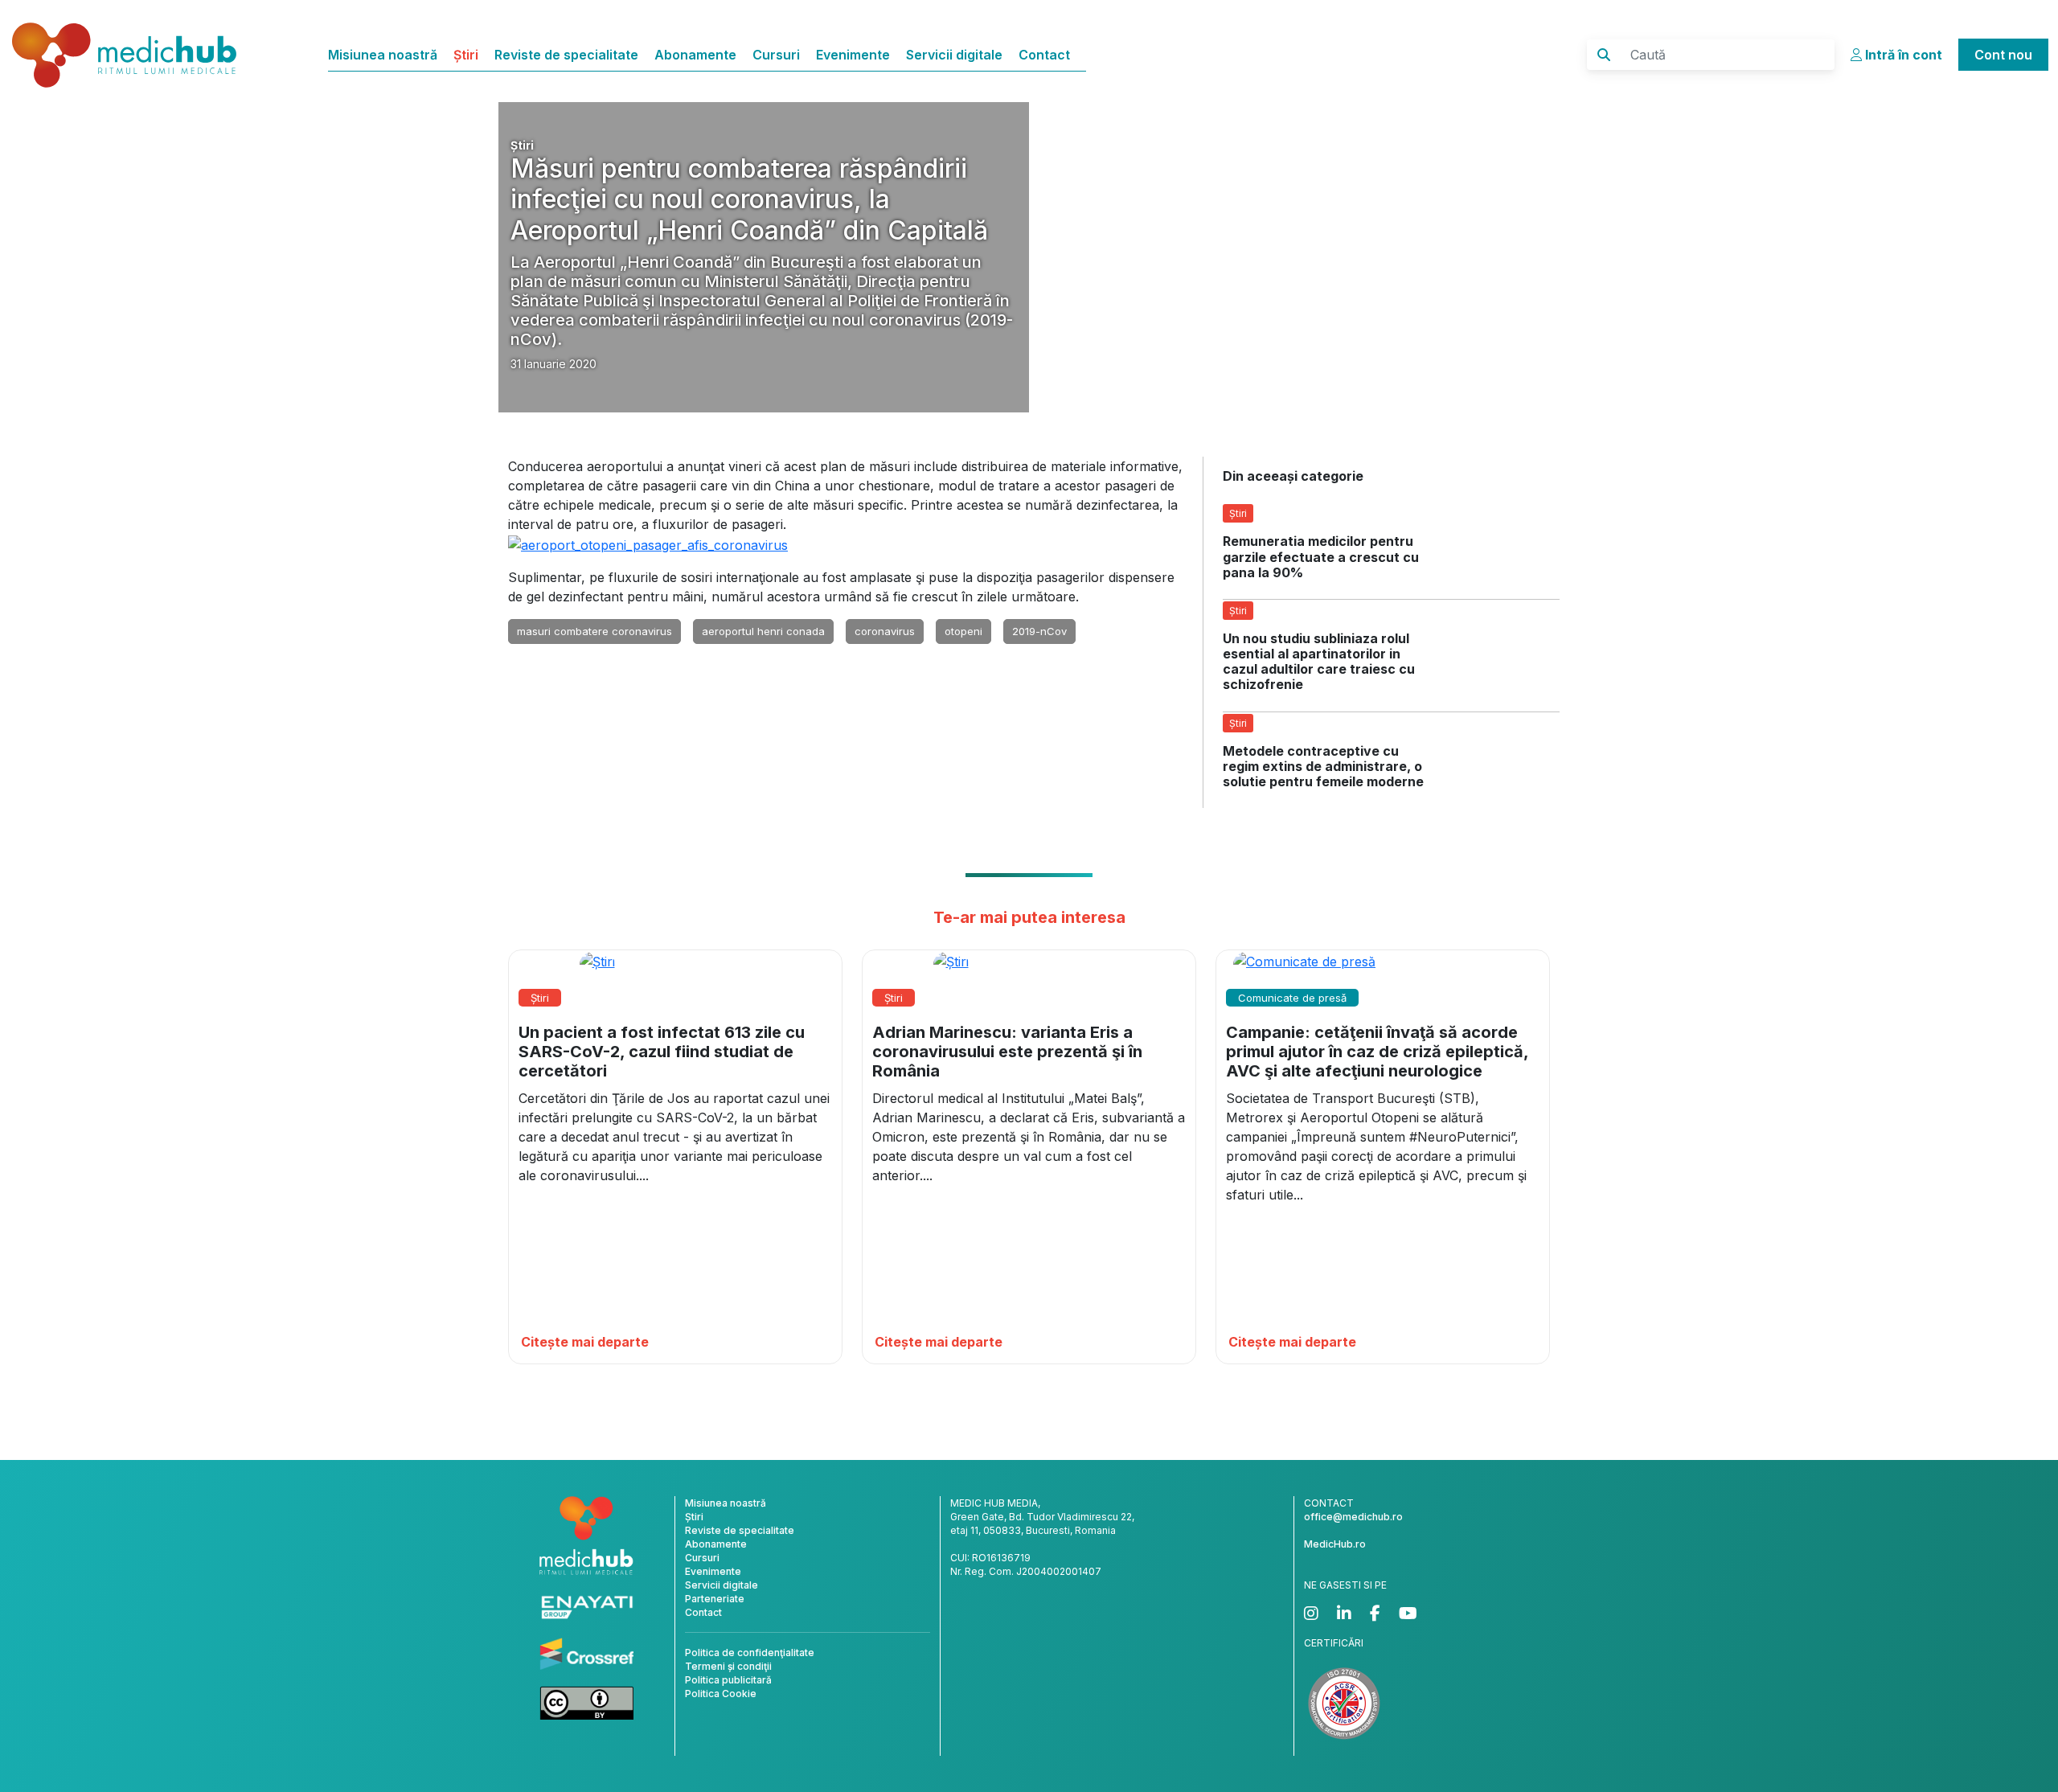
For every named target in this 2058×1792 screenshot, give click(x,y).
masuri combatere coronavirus (594, 631)
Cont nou (2003, 55)
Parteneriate (715, 1599)
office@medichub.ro (1353, 1517)
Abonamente (695, 55)
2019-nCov (1039, 631)
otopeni (963, 631)
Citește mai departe (585, 1342)
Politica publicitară (728, 1680)
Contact (1044, 55)
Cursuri (776, 55)
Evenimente (853, 55)
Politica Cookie (721, 1694)
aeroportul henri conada (763, 631)
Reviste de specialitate (566, 55)
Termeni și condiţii (728, 1666)
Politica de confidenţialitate (750, 1653)
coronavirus (885, 631)
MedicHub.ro (1335, 1544)
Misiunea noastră (383, 55)
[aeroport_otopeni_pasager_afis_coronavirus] (648, 543)
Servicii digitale (954, 55)
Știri (466, 55)
